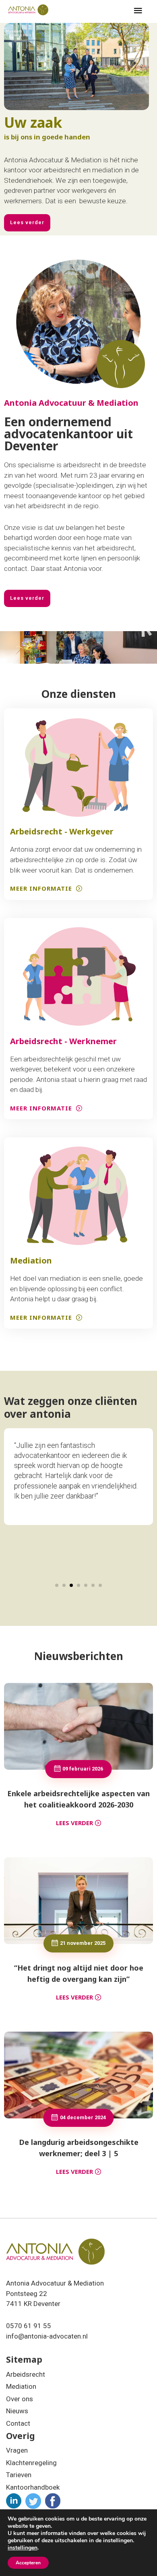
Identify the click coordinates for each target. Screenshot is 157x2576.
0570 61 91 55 (29, 2326)
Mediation (21, 2386)
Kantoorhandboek (33, 2487)
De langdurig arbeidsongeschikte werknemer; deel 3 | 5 (79, 2148)
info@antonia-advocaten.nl (47, 2336)
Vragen (17, 2450)
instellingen (23, 2548)
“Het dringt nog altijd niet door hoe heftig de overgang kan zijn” (79, 1973)
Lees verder (74, 1823)
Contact (18, 2423)
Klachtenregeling (31, 2463)
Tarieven (19, 2475)
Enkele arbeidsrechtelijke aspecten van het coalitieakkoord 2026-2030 (78, 1799)
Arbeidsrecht (26, 2374)
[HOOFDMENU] (138, 11)
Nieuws (17, 2411)
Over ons (20, 2399)
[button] (57, 1585)
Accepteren (28, 2563)
